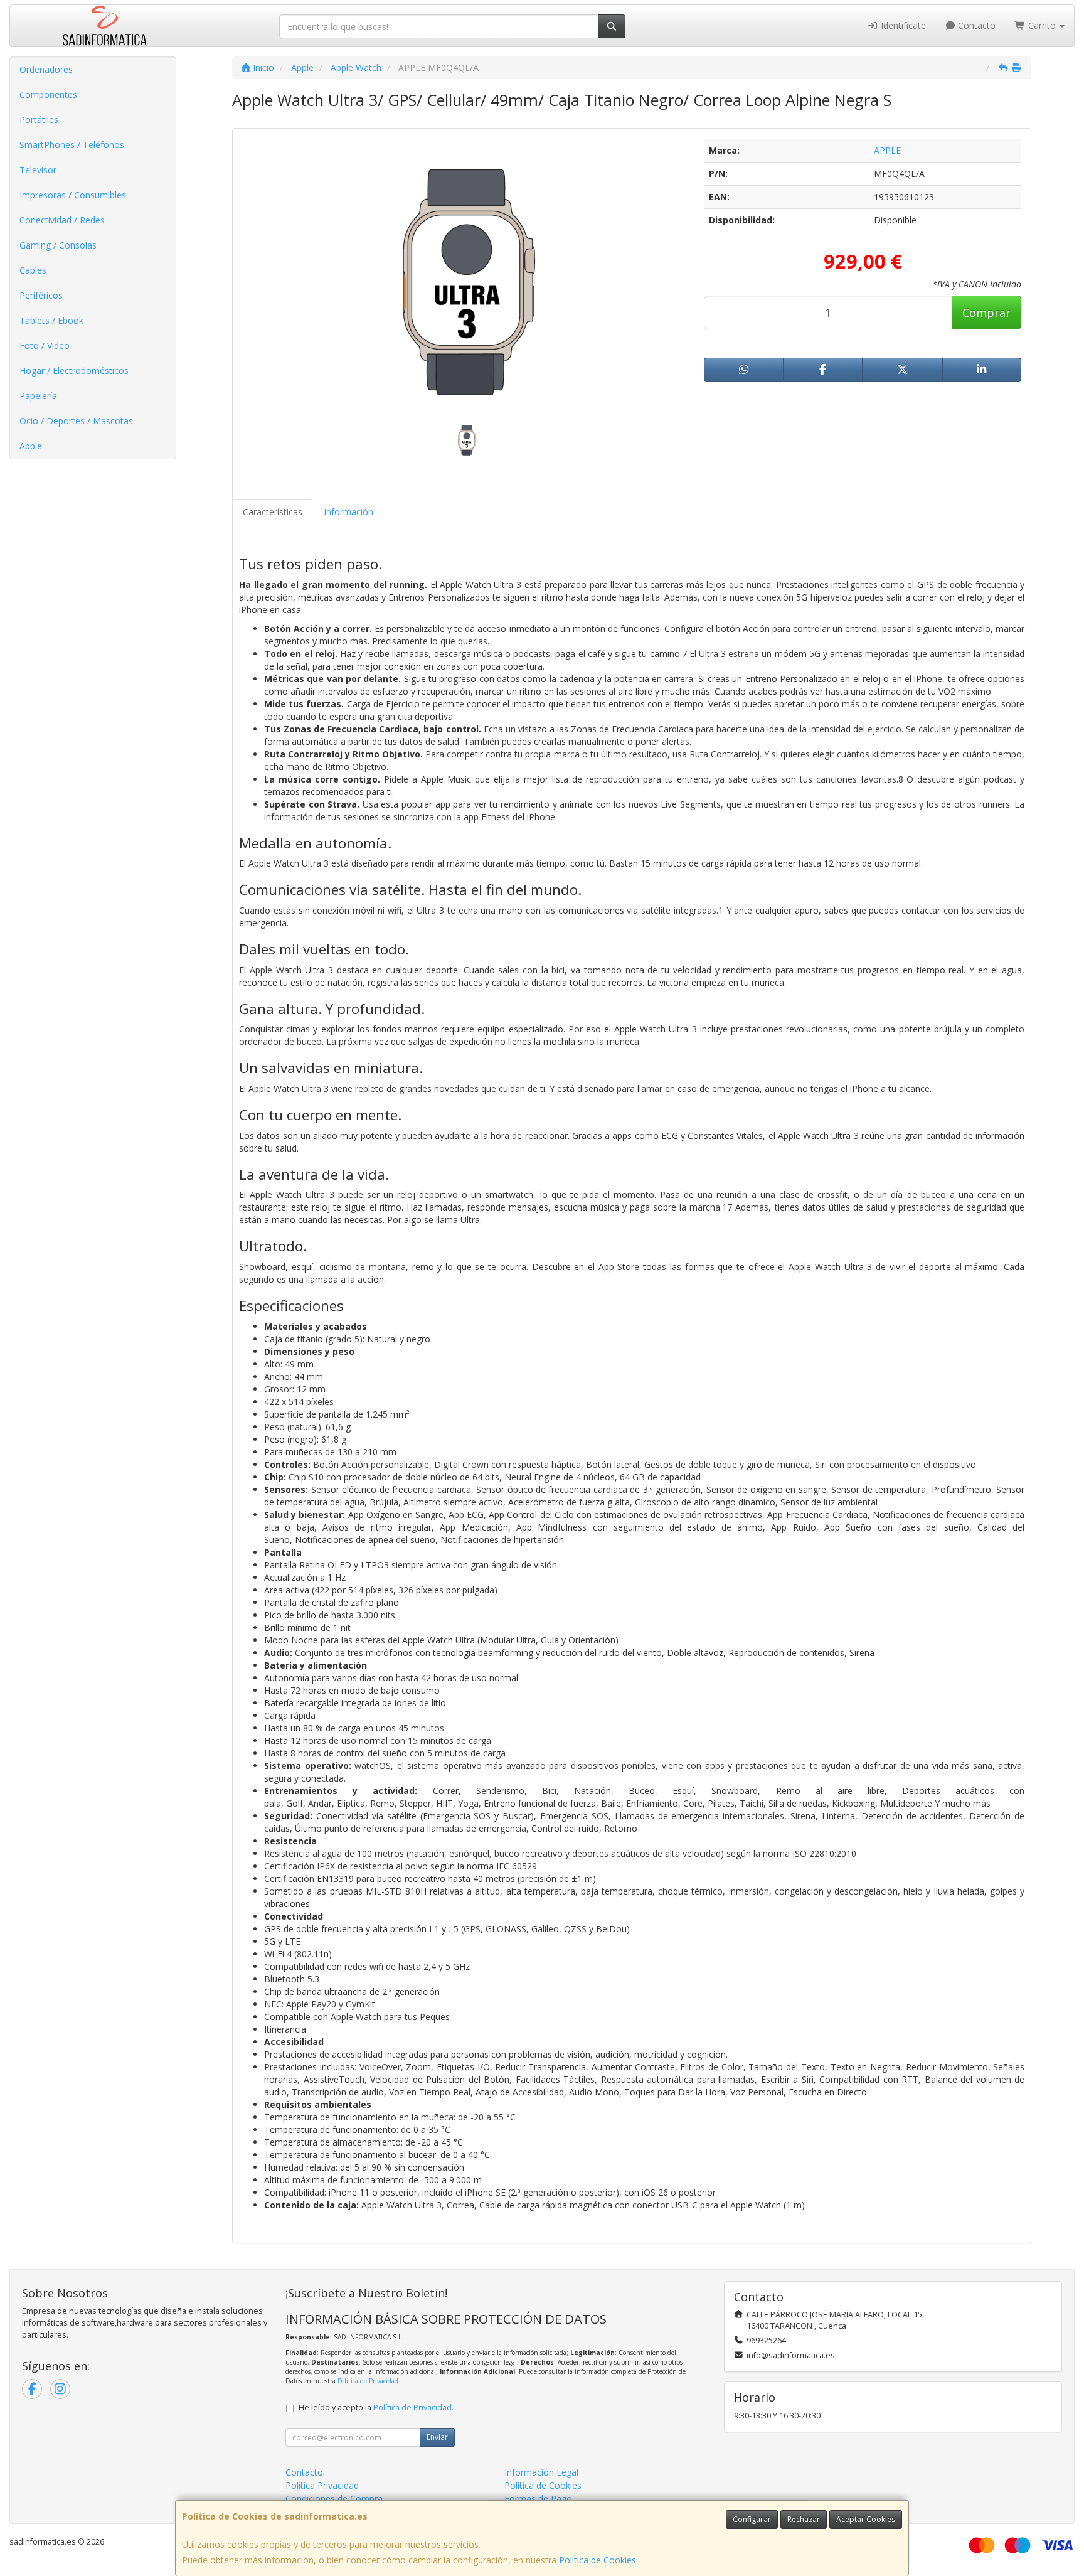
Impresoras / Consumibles (73, 195)
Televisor (38, 170)
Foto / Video (45, 345)
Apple (31, 446)
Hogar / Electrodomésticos (74, 371)
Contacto (975, 25)
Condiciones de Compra (334, 2499)
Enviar (437, 2437)
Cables (33, 270)
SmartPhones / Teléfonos (72, 145)
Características (273, 512)
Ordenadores (46, 69)
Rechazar (804, 2519)
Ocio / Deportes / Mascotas (76, 421)
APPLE (887, 150)
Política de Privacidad (368, 2381)
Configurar (752, 2519)
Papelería (38, 396)
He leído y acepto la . (376, 2408)
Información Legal (541, 2472)
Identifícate (902, 25)
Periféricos (41, 295)
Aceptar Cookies (866, 2519)
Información (348, 512)
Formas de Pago (538, 2499)
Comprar (986, 313)
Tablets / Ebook (51, 320)
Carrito (1042, 25)
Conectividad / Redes (62, 220)
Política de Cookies (598, 2560)
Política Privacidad (322, 2485)
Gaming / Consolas (58, 245)
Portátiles (39, 120)
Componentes (48, 94)
